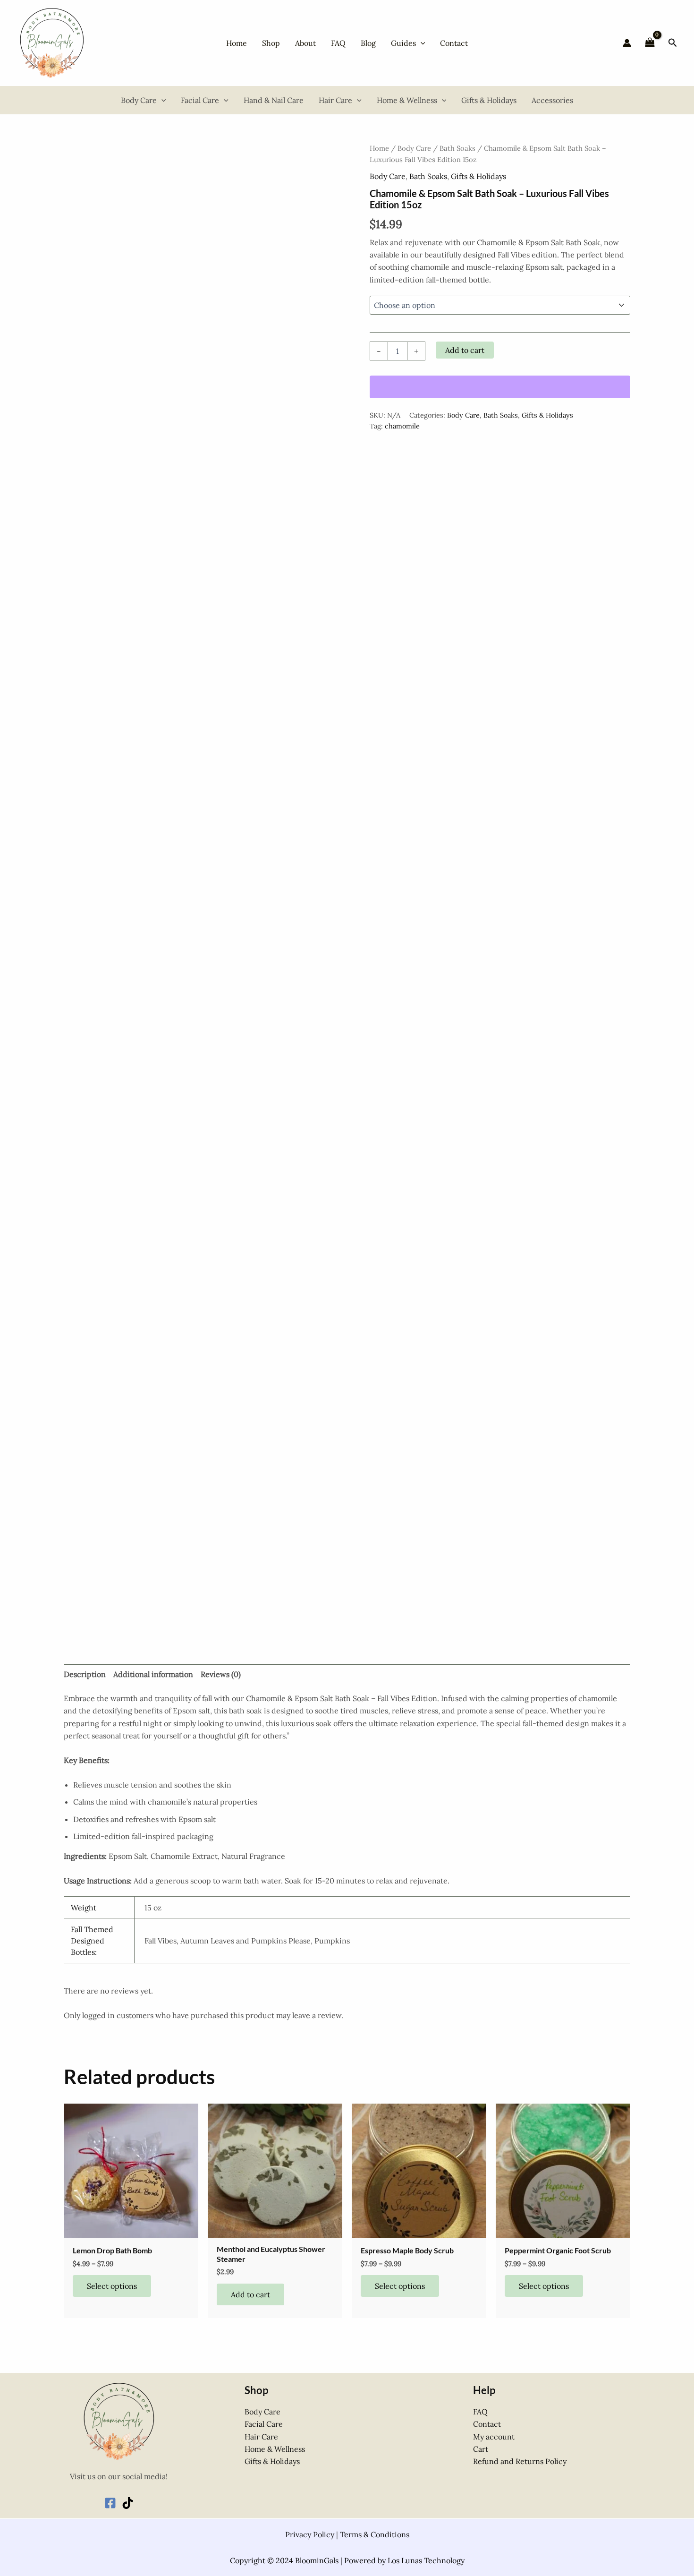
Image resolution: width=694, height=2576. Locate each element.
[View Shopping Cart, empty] (650, 43)
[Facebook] (110, 2503)
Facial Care (264, 2424)
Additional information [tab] (153, 1674)
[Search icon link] (673, 44)
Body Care (414, 148)
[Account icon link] (627, 43)
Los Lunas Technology (426, 2560)
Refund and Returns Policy (520, 2461)
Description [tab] (85, 1674)
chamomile (402, 426)
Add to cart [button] (250, 2294)
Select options (112, 2286)
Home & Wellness (275, 2449)
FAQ (480, 2412)
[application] (421, 43)
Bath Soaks (457, 148)
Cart (481, 2449)
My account (494, 2437)
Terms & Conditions (375, 2534)
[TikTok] (128, 2503)
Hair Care (261, 2437)
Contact (487, 2424)
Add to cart (465, 350)
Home (379, 148)
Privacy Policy (310, 2534)
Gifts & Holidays (478, 176)
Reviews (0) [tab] (221, 1674)
